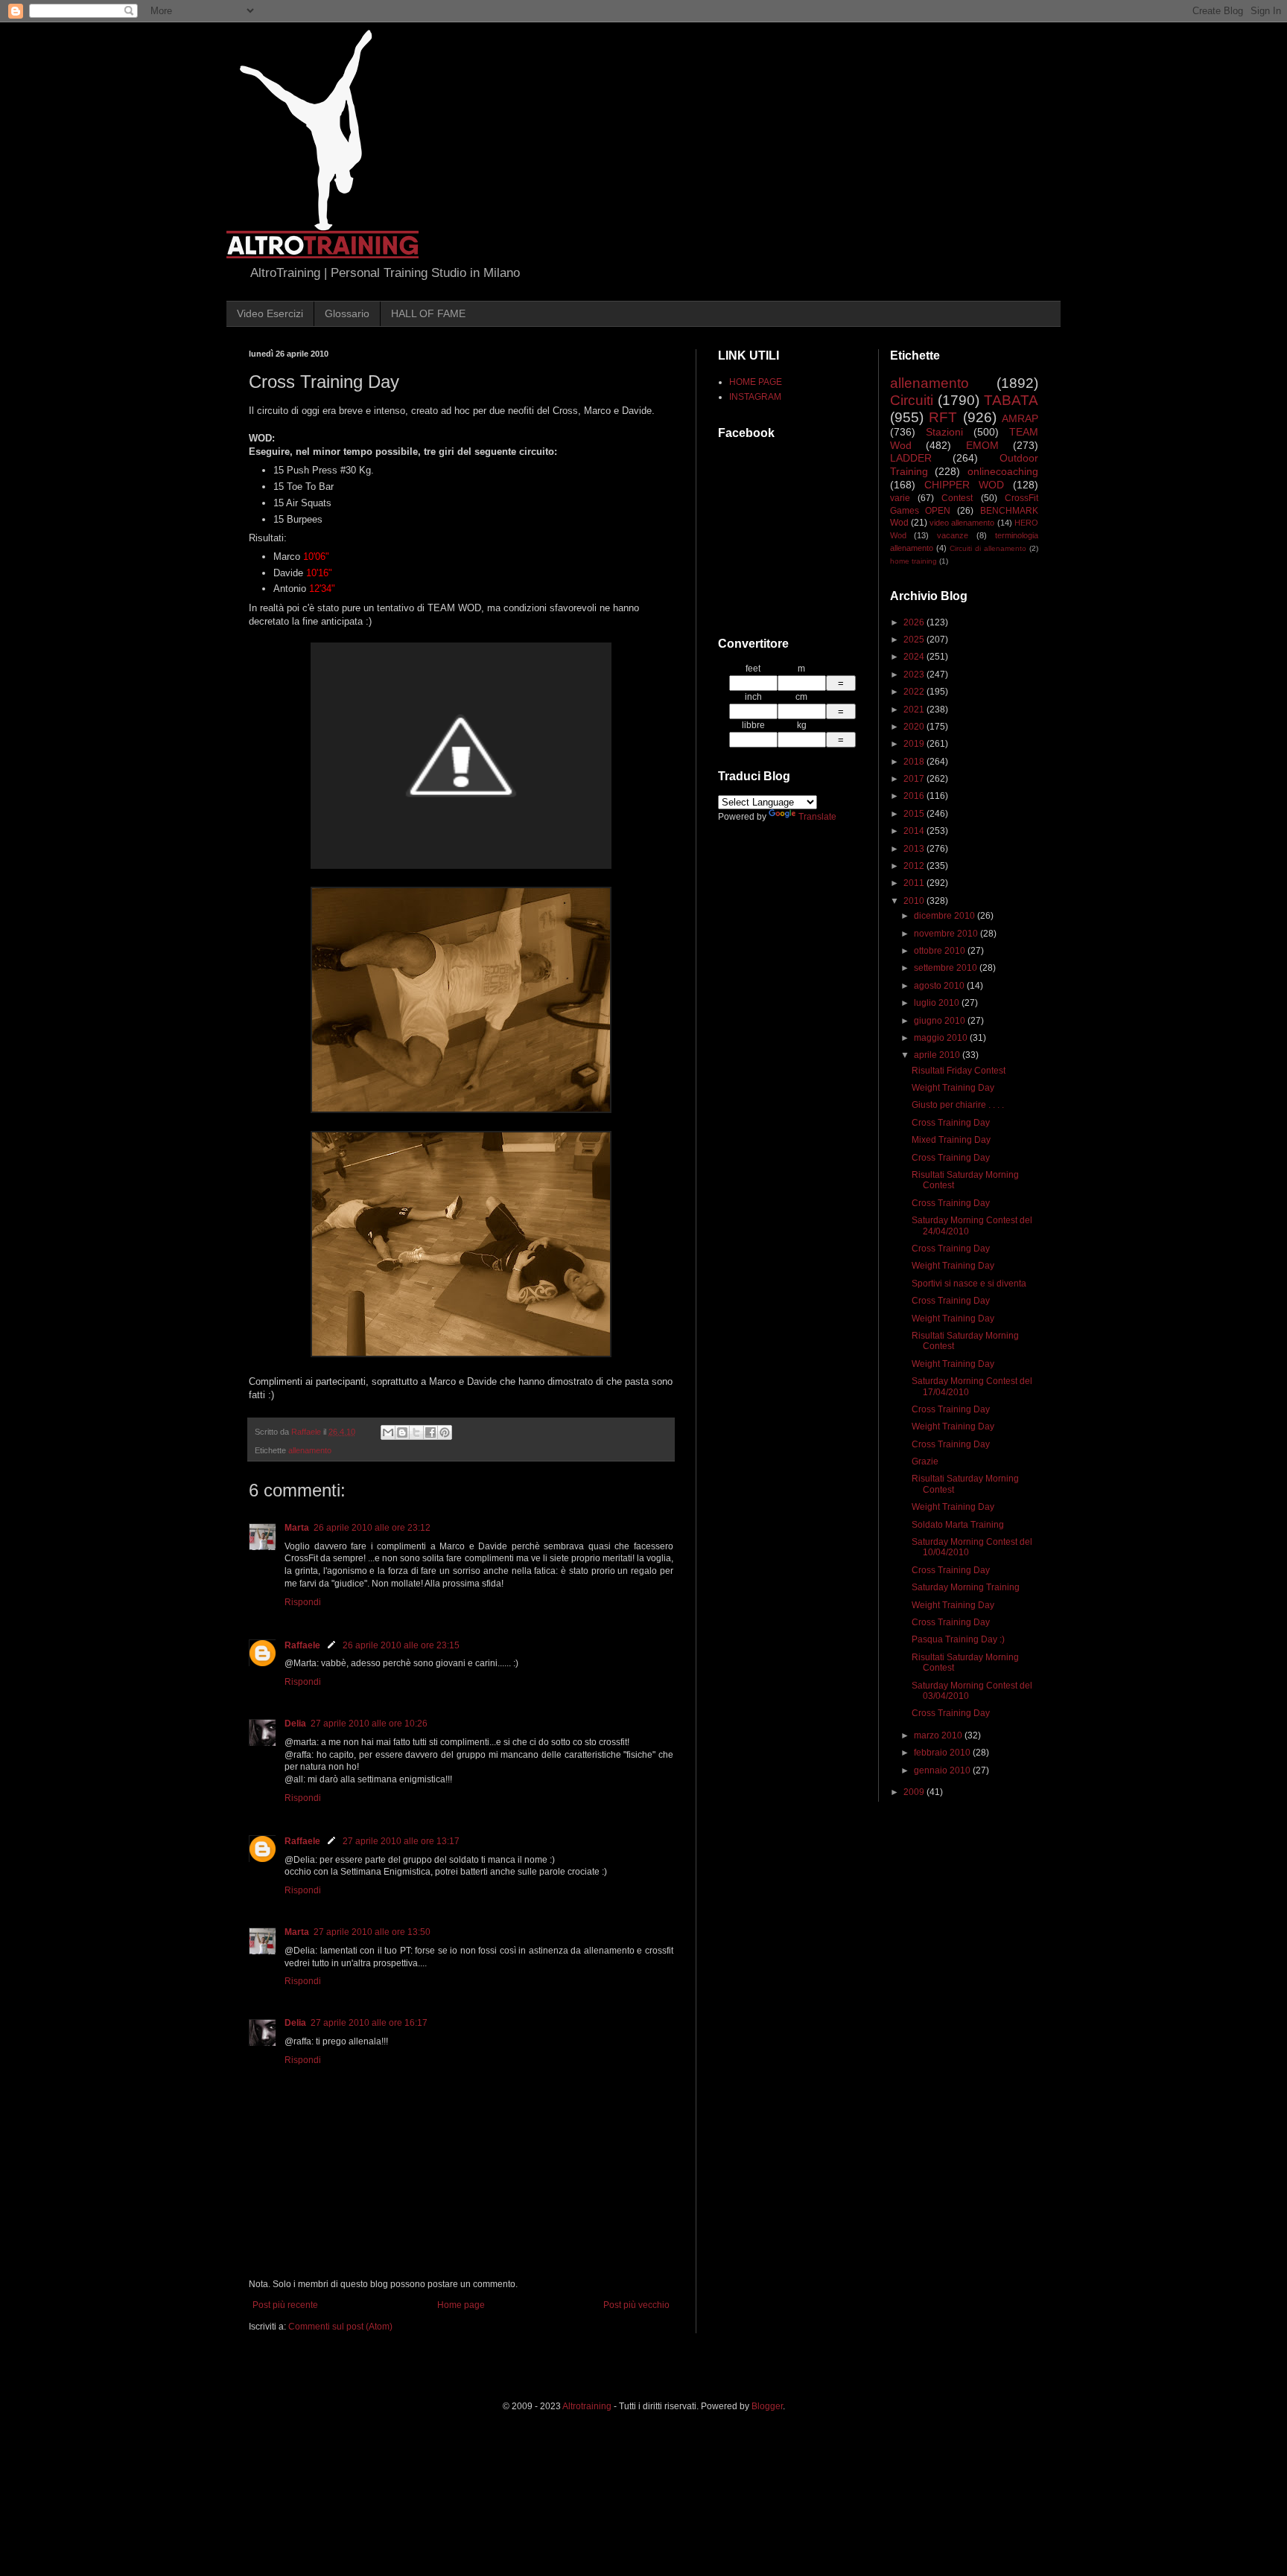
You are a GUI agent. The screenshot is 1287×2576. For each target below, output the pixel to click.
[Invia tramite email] (388, 1432)
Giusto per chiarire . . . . (958, 1105)
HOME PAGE (756, 382)
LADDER (911, 458)
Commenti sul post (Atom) (340, 2327)
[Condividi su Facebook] (430, 1432)
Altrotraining (587, 2406)
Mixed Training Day (951, 1140)
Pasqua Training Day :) (958, 1639)
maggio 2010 (942, 1038)
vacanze (953, 535)
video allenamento (962, 523)
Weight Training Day (953, 1088)
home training (913, 561)
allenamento (310, 1450)
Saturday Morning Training (966, 1587)
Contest (957, 498)
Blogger (767, 2406)
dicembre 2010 (946, 916)
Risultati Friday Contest (959, 1071)
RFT (943, 417)
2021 (915, 710)
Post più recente (285, 2305)
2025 (915, 640)
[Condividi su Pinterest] (445, 1432)
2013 (915, 849)
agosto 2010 (940, 986)
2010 (915, 901)
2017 (915, 779)
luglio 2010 (938, 1003)
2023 (915, 675)
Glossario (347, 313)
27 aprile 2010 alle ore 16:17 (369, 2023)
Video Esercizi (270, 313)
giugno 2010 (941, 1021)
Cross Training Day (951, 1123)
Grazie (925, 1461)
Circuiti (912, 400)
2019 (915, 744)
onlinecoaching (1003, 471)
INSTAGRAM (755, 397)
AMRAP (1020, 418)
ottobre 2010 (941, 951)
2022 (915, 692)
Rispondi (303, 1602)
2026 (915, 622)
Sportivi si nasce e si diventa (969, 1284)
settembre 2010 (947, 968)
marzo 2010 (939, 1735)
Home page (461, 2305)
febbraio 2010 (943, 1753)
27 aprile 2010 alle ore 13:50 (372, 1932)
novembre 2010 (947, 934)
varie (900, 498)
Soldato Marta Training (958, 1525)
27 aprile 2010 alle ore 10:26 (369, 1724)
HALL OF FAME (428, 313)
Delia (295, 1724)
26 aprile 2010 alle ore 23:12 (372, 1528)
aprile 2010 (938, 1055)
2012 (915, 866)
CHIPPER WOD (964, 485)
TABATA (1011, 400)
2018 (915, 762)
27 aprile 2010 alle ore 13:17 (401, 1841)
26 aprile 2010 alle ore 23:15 (401, 1645)
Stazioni (944, 432)
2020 (915, 727)
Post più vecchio (636, 2305)
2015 (915, 814)
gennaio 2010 (943, 1770)
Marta (297, 1528)
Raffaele (302, 1645)
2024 (915, 657)
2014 (915, 831)
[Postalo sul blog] (402, 1432)
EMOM (982, 445)
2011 (915, 883)
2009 (915, 1792)
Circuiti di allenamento (988, 548)
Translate (817, 817)
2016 (915, 796)
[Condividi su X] (416, 1432)
